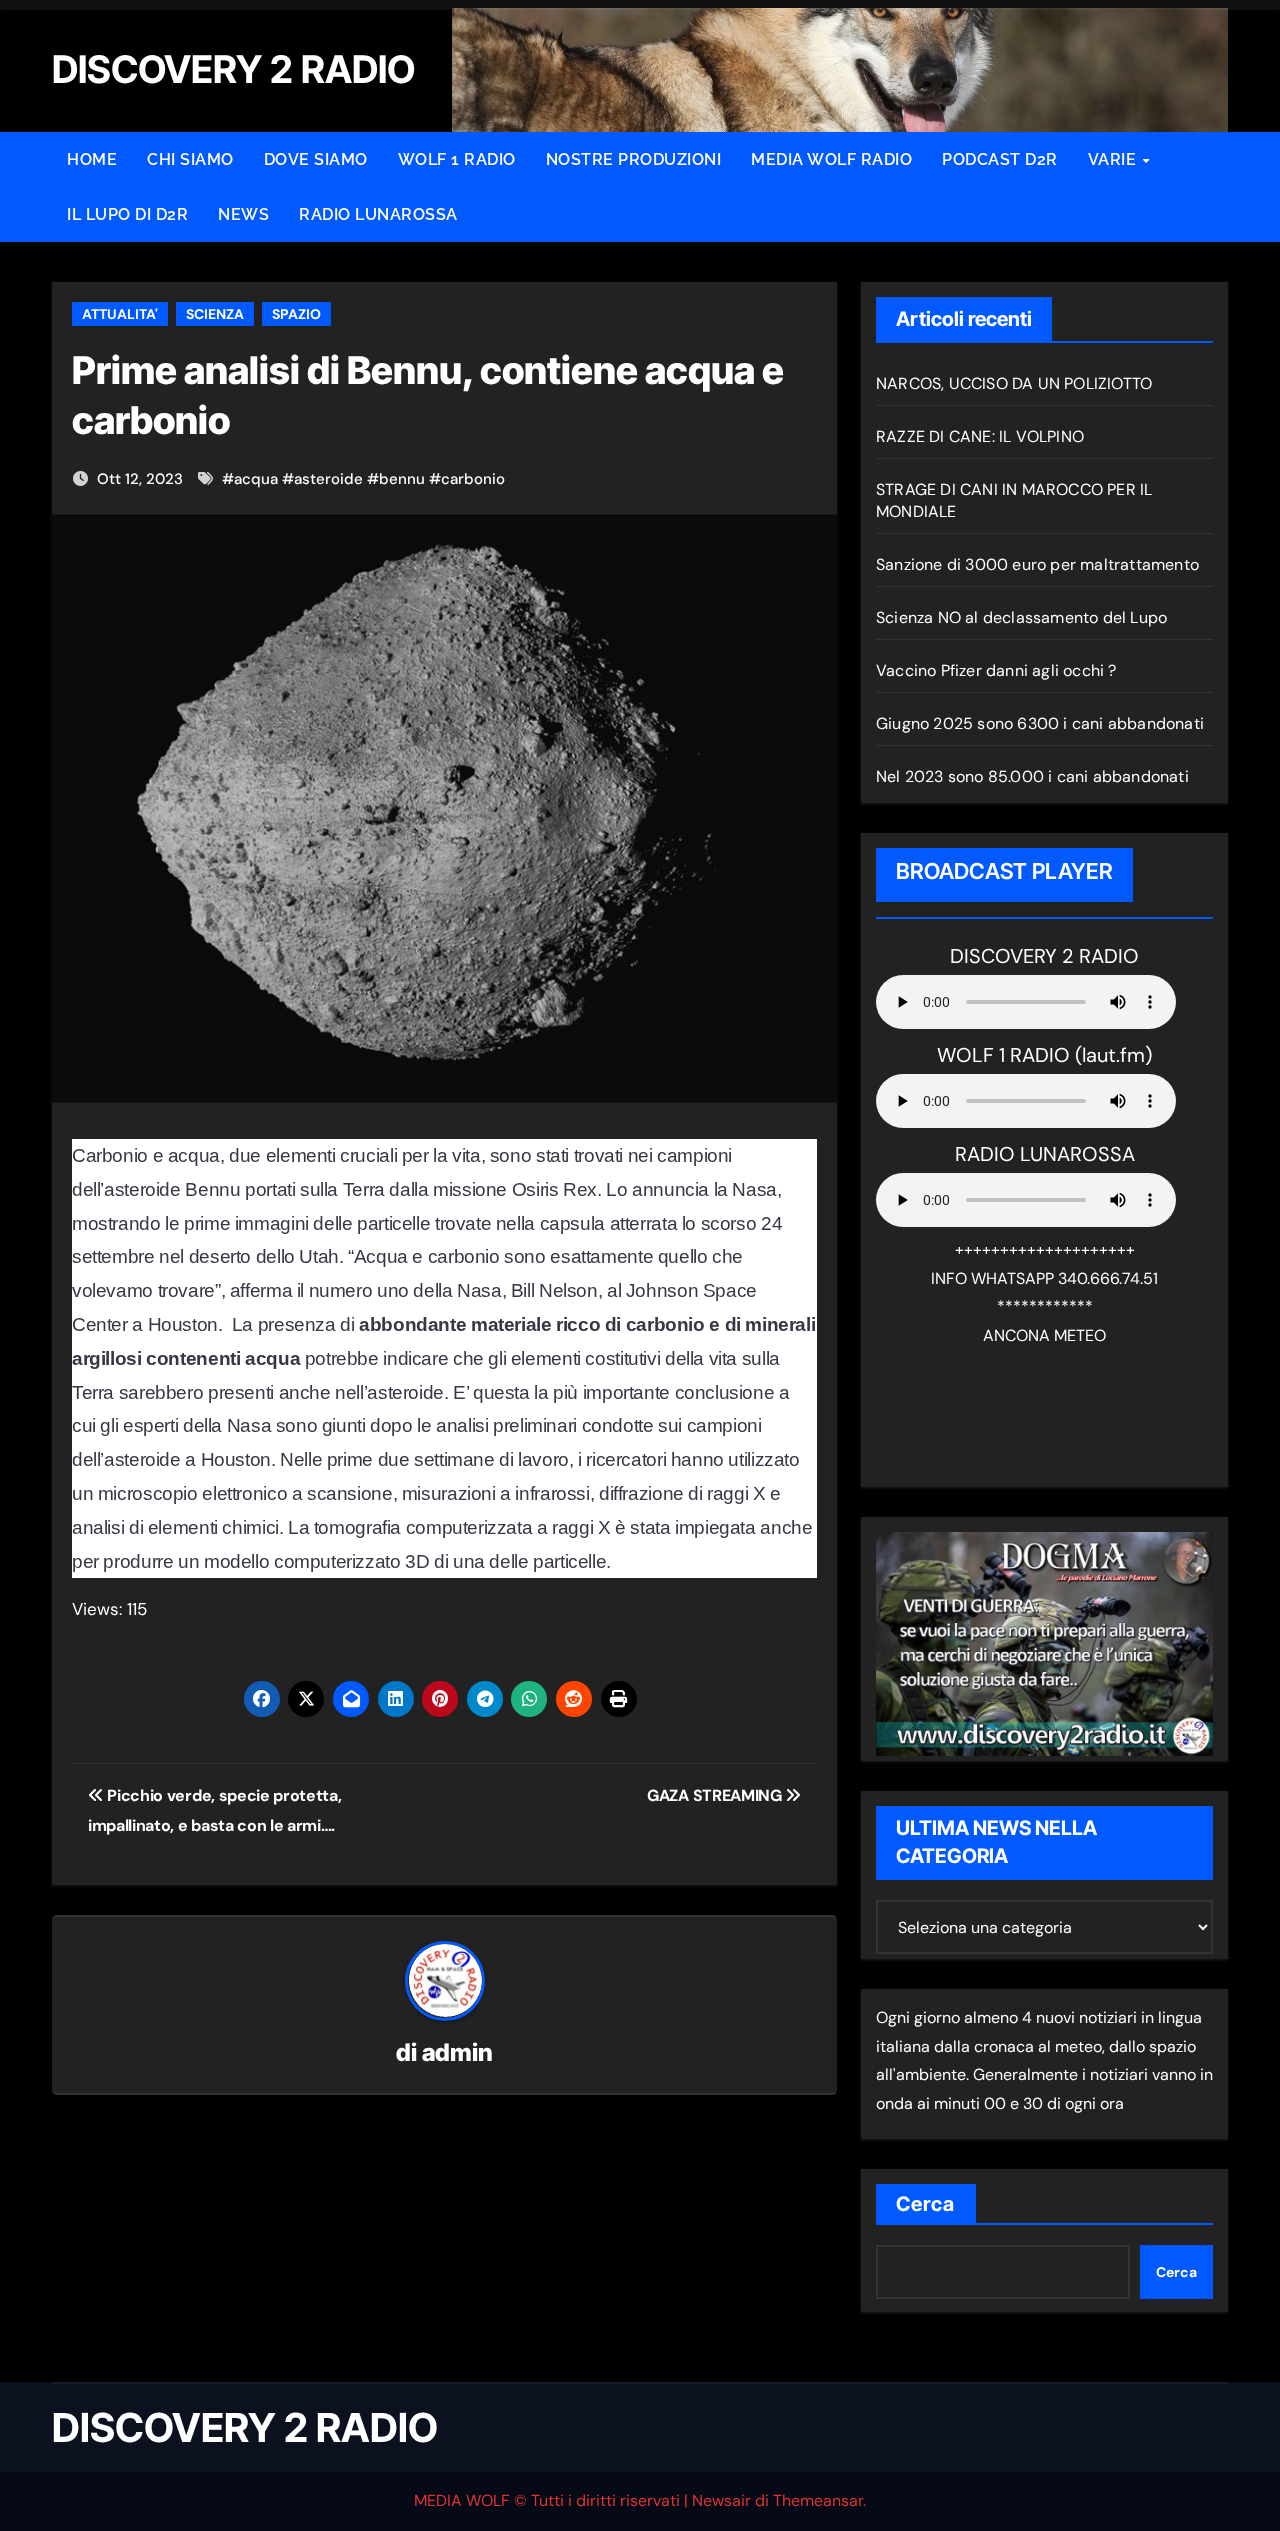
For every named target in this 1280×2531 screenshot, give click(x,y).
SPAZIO (296, 314)
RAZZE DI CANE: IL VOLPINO (980, 436)
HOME (92, 159)
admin (457, 2052)
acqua (256, 479)
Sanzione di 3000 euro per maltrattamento (1037, 564)
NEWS (243, 214)
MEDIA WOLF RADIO (831, 159)
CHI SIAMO (190, 159)
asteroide (328, 479)
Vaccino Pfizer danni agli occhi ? (996, 670)
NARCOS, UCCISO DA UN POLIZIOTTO (1014, 383)
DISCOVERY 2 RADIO (245, 2427)
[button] (44, 31)
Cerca (926, 2204)
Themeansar (818, 2500)
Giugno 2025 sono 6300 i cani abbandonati (1040, 723)
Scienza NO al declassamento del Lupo (1021, 617)
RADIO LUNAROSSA (378, 214)
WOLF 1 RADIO (457, 159)
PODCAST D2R (1000, 159)
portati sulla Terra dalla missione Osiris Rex (418, 1189)
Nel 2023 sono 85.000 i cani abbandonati (1032, 776)
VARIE (1114, 159)
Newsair (721, 2500)
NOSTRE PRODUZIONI (634, 159)
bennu (402, 479)
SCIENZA (215, 314)
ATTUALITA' (120, 314)
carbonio (473, 479)
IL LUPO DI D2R (127, 214)
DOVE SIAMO (316, 159)
